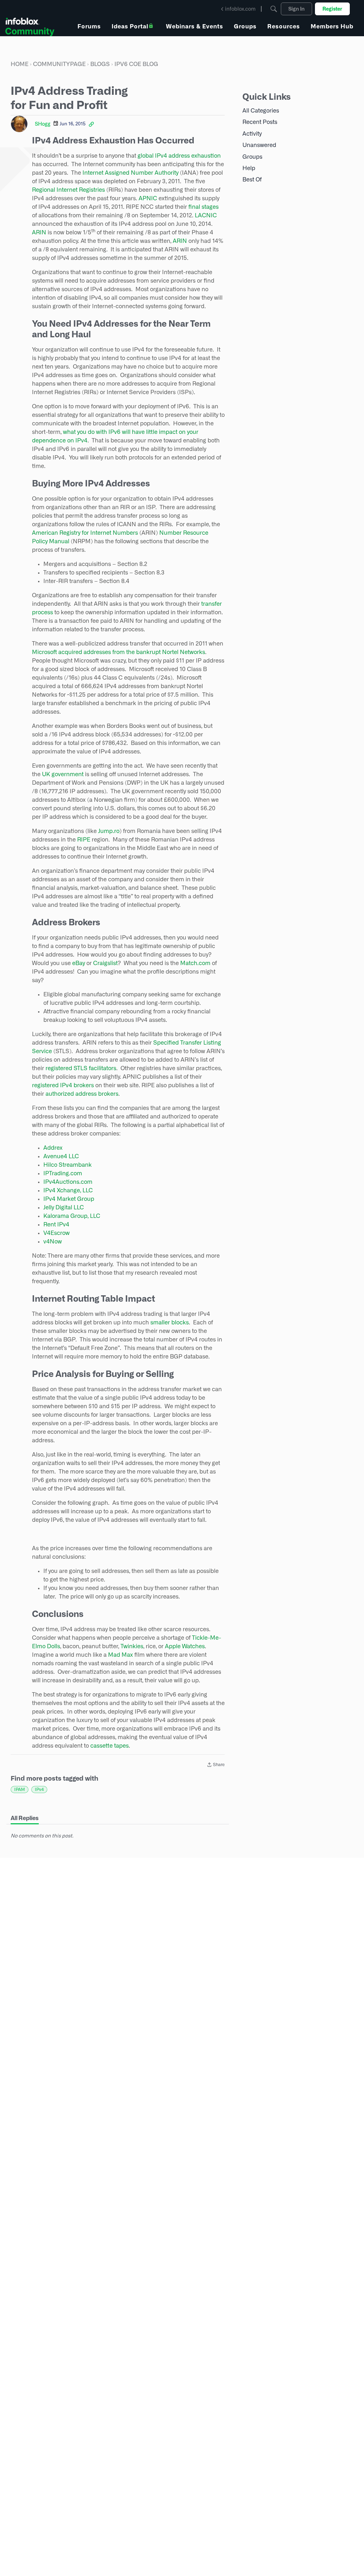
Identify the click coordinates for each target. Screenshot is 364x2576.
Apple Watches (185, 1646)
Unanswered (259, 145)
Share (216, 1765)
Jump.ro (109, 831)
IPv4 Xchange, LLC (68, 1190)
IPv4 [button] (39, 1789)
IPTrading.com (63, 1173)
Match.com (195, 963)
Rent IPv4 (56, 1224)
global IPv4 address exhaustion (179, 156)
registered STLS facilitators (81, 1068)
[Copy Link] (91, 124)
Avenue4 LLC (61, 1156)
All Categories (261, 111)
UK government (63, 774)
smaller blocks (170, 1322)
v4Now (53, 1241)
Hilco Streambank (68, 1165)
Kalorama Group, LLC (72, 1216)
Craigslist (105, 963)
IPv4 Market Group (69, 1199)
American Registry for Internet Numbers (85, 533)
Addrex (53, 1148)
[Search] (274, 9)
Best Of (252, 179)
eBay (79, 963)
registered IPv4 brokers (63, 1085)
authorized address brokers (82, 1094)
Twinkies (132, 1646)
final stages (204, 207)
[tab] (25, 1818)
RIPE (84, 840)
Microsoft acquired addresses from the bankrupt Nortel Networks (119, 652)
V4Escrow (57, 1233)
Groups (252, 157)
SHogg (43, 124)
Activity (252, 134)
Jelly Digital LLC (64, 1207)
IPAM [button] (20, 1789)
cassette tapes (109, 1746)
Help (249, 168)
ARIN (39, 232)
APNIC (148, 198)
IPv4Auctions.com (68, 1182)
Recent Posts (260, 122)
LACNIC (206, 215)
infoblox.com (240, 9)
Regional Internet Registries (68, 190)
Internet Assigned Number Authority (130, 173)
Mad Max (121, 1655)
